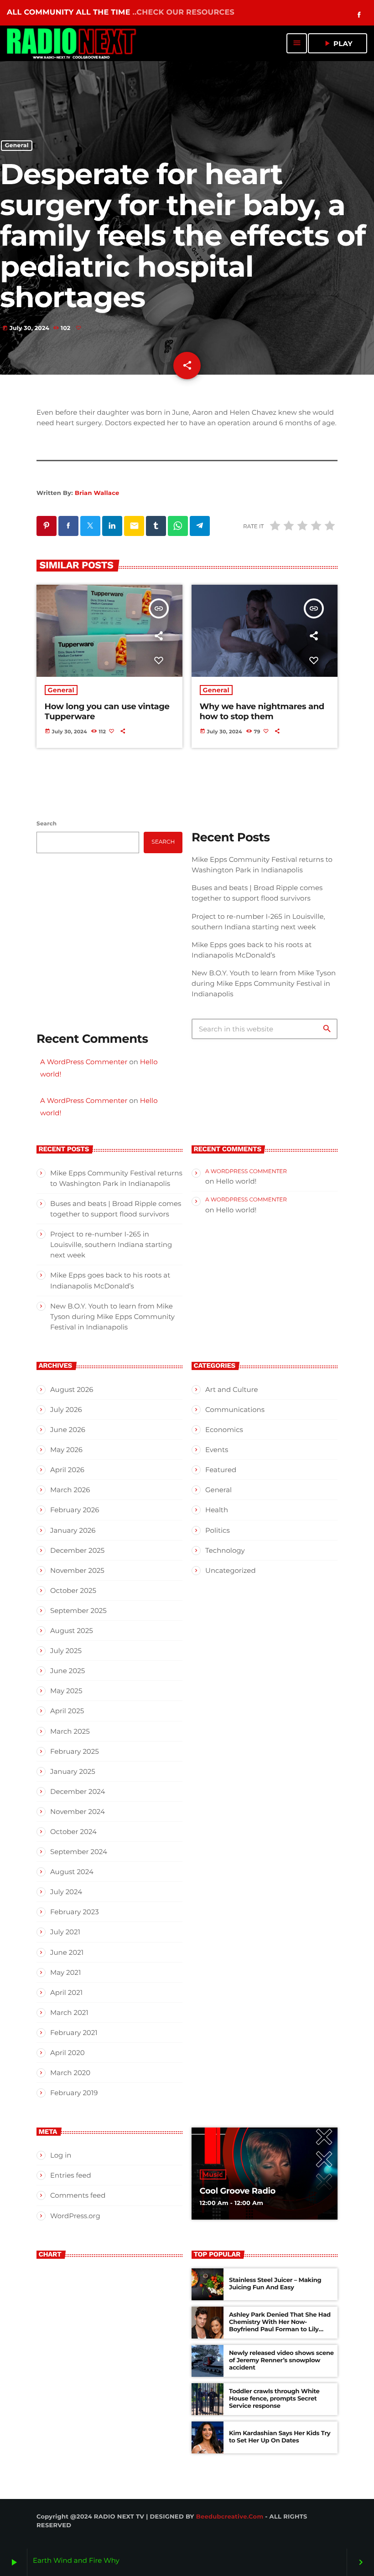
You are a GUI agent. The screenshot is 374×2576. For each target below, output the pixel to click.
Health (217, 1510)
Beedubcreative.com (230, 2517)
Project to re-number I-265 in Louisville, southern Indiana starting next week (111, 1244)
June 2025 (68, 1671)
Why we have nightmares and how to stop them (262, 711)
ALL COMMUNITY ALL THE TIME (121, 13)
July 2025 (66, 1651)
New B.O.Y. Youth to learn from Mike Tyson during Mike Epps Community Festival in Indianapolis (264, 983)
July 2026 (66, 1409)
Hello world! (236, 1181)
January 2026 (73, 1530)
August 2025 (72, 1631)
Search (47, 824)
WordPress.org (75, 2216)
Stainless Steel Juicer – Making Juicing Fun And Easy (275, 2284)
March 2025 (70, 1731)
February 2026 (75, 1510)
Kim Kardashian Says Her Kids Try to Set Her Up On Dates (280, 2437)
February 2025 (75, 1751)
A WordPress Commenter (84, 1062)
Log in (61, 2155)
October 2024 (73, 1832)
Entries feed (71, 2175)
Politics (218, 1530)
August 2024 (72, 1872)
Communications (235, 1409)
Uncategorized (231, 1570)
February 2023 (75, 1912)
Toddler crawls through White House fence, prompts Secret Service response (274, 2399)
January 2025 (73, 1771)
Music (213, 2174)
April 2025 (67, 1711)
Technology (225, 1550)
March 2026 (70, 1490)
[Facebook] (359, 15)
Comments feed (78, 2195)
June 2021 (67, 1952)
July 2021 (65, 1932)
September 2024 (79, 1852)
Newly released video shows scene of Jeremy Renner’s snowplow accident (281, 2360)
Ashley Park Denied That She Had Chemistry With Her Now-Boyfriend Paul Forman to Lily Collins (280, 2326)
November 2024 (78, 1811)
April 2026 (67, 1470)
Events (217, 1450)
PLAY (338, 43)
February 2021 (74, 2032)
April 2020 (68, 2053)
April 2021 (66, 1992)
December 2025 (77, 1550)
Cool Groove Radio (238, 2191)
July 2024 (66, 1892)
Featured (221, 1470)
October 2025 (73, 1590)
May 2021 (65, 1972)
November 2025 (77, 1570)
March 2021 (69, 2012)
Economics (224, 1430)
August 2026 (72, 1389)
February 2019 (74, 2093)
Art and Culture (232, 1389)
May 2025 (66, 1691)
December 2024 (78, 1791)
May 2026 (66, 1450)
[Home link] (72, 43)
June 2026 (68, 1430)
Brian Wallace (97, 493)
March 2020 (70, 2073)
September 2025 (78, 1610)
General (17, 146)
